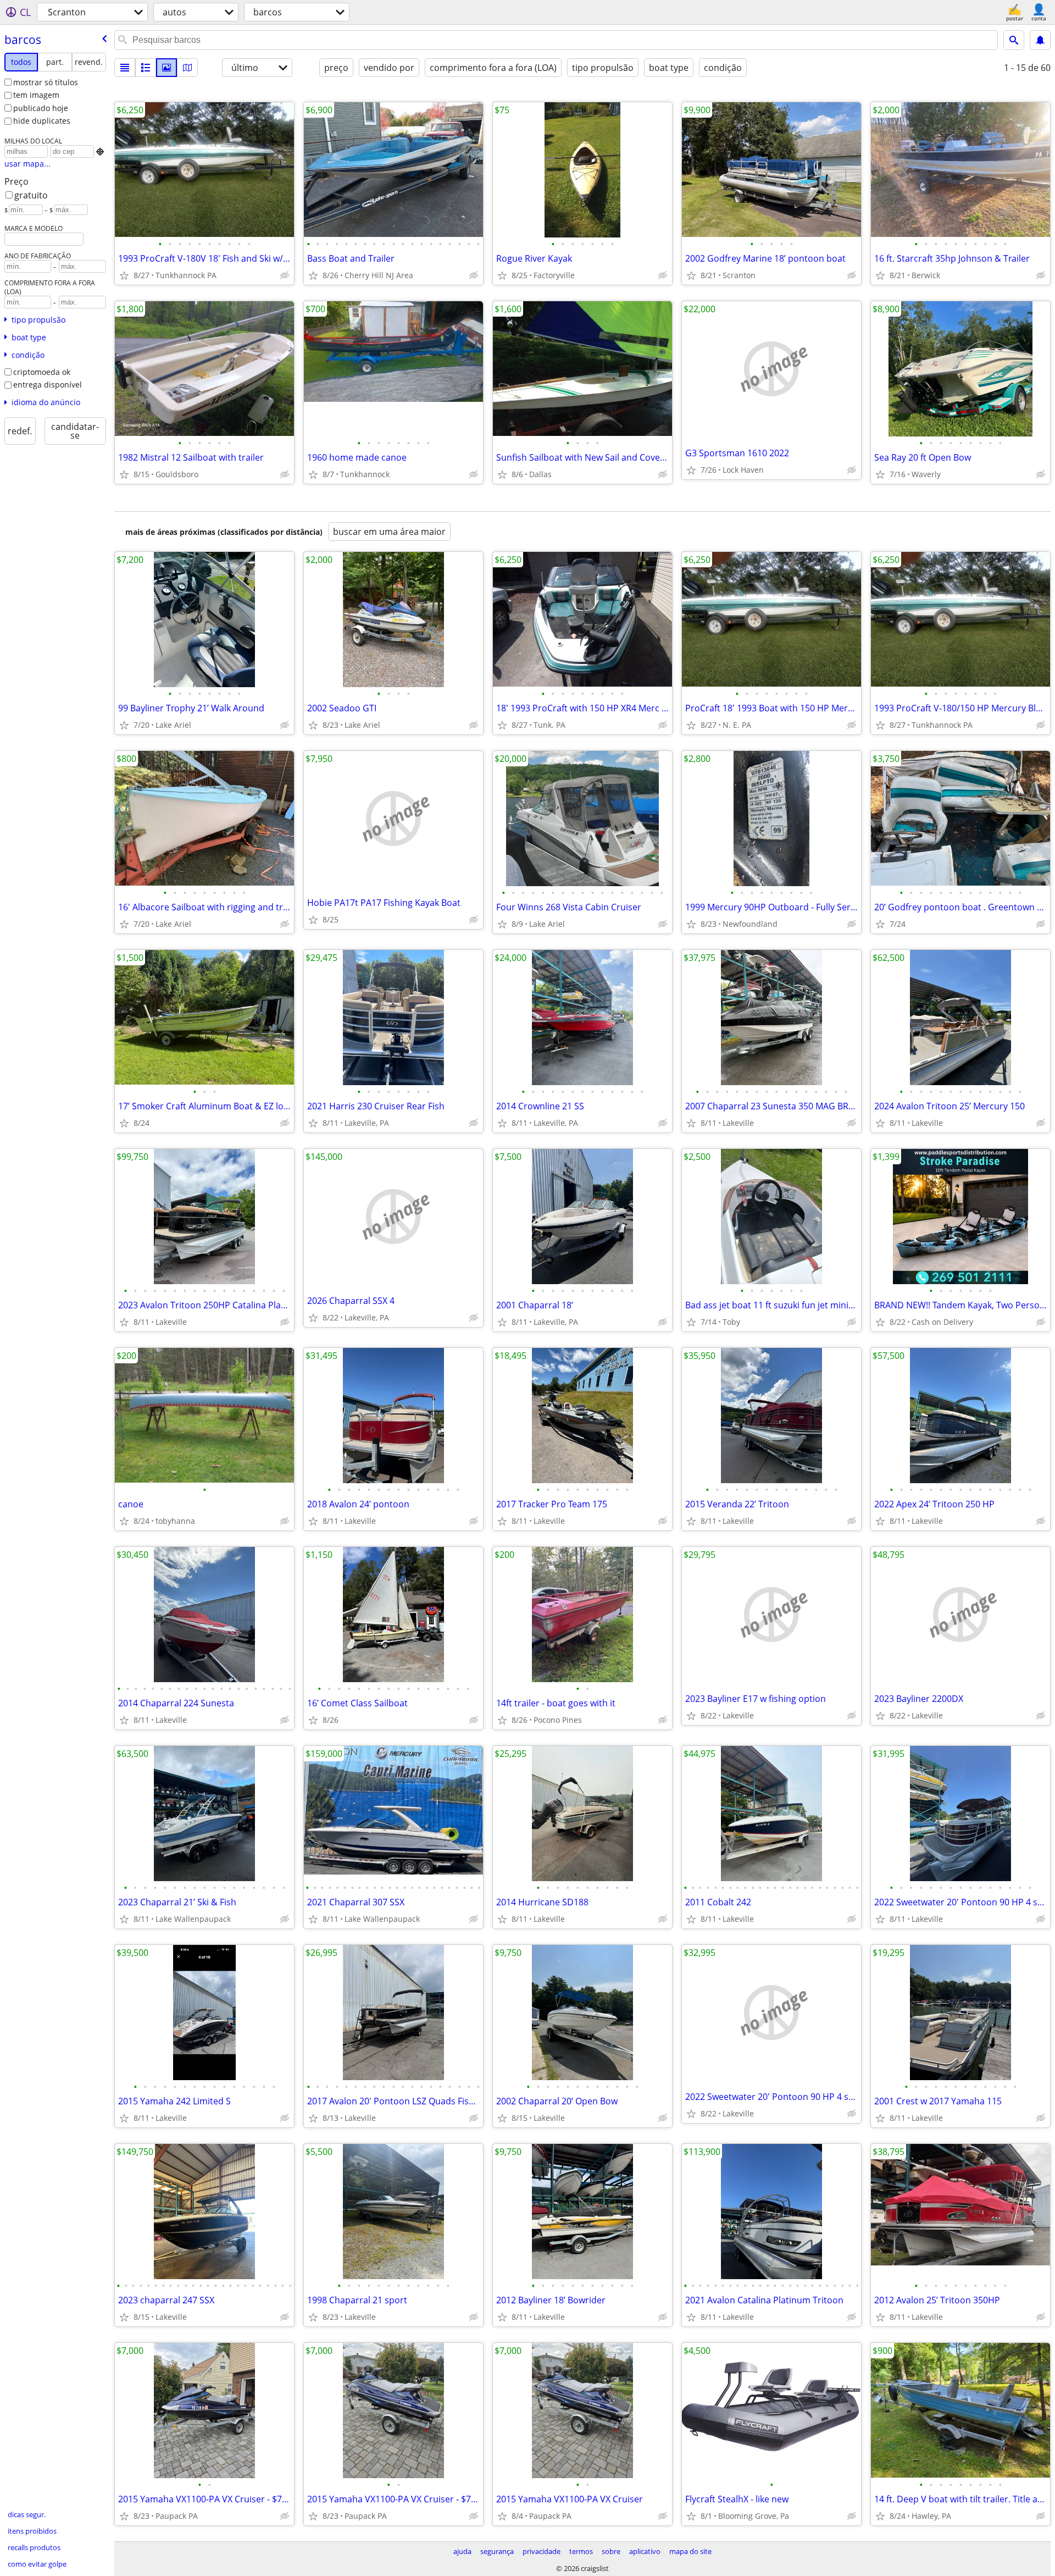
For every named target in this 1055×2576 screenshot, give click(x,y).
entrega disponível (48, 385)
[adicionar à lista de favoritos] (124, 275)
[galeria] (166, 68)
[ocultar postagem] (285, 275)
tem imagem (36, 95)
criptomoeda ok (42, 372)
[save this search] (1040, 40)
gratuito (31, 195)
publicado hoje (41, 108)
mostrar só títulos (46, 82)
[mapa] (187, 68)
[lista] (125, 68)
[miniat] (146, 68)
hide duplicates (42, 121)
